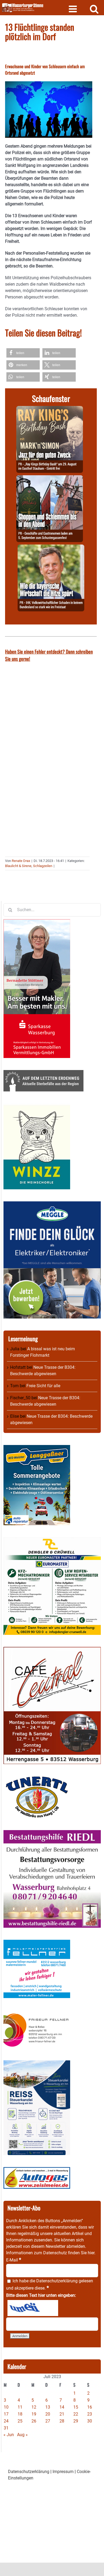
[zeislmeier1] (37, 2170)
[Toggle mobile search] (94, 9)
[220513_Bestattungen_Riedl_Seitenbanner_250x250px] (52, 1833)
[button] (23, 353)
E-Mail (14, 2260)
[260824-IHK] (51, 548)
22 (76, 2414)
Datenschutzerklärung (57, 2281)
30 (90, 2421)
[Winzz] (37, 1107)
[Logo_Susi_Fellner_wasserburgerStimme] (37, 1943)
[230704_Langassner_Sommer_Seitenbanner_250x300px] (37, 1448)
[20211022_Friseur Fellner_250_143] (37, 2013)
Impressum (63, 2472)
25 (20, 2421)
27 (48, 2421)
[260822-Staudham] (50, 409)
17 (6, 2414)
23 (90, 2414)
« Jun (9, 2435)
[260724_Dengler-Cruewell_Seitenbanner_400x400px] (52, 1540)
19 (34, 2414)
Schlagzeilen (43, 866)
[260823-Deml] (50, 478)
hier (91, 2253)
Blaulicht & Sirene (18, 866)
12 (34, 2407)
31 (6, 2428)
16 (90, 2407)
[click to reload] (33, 2308)
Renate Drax (21, 861)
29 (76, 2421)
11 (20, 2407)
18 (20, 2414)
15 (76, 2407)
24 (6, 2421)
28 (62, 2421)
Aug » (22, 2435)
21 (62, 2414)
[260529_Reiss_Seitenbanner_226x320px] (37, 2063)
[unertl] (37, 1779)
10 (6, 2407)
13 (48, 2407)
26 (34, 2421)
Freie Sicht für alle (43, 1386)
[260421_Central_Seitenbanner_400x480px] (52, 1650)
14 (62, 2407)
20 (48, 2414)
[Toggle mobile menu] (73, 9)
